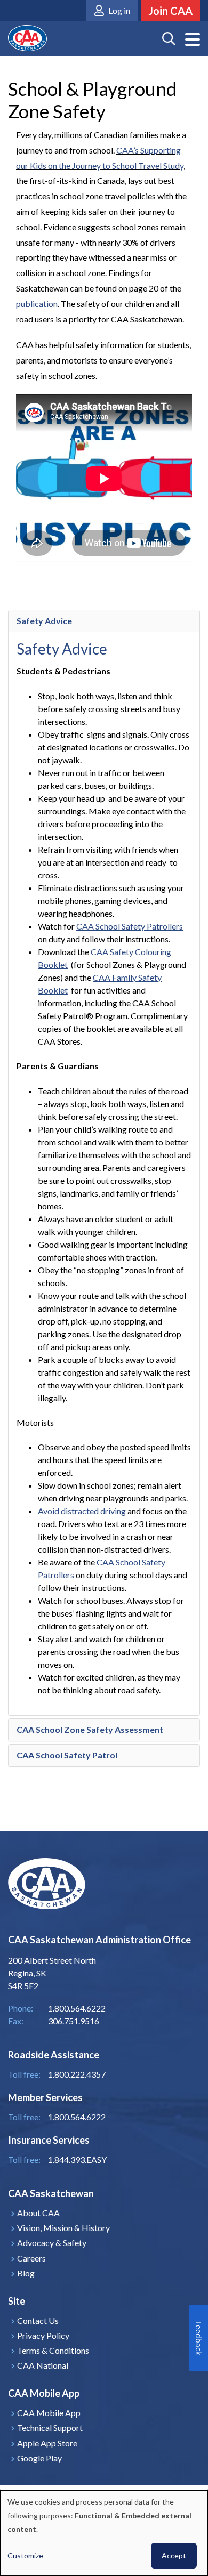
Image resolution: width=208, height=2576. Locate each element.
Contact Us (38, 2320)
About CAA (38, 2213)
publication (37, 304)
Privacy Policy (43, 2335)
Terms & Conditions (53, 2350)
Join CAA (170, 11)
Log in (119, 10)
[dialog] (104, 2533)
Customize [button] (25, 2555)
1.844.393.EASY (77, 2159)
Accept (174, 2555)
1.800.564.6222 (77, 2117)
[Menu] (193, 40)
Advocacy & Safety (52, 2243)
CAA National (43, 2365)
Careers (31, 2258)
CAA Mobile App (49, 2413)
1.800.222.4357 (77, 2074)
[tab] (104, 621)
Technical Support (50, 2428)
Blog (26, 2273)
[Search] (169, 39)
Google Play (39, 2458)
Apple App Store (47, 2443)
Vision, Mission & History (63, 2228)
